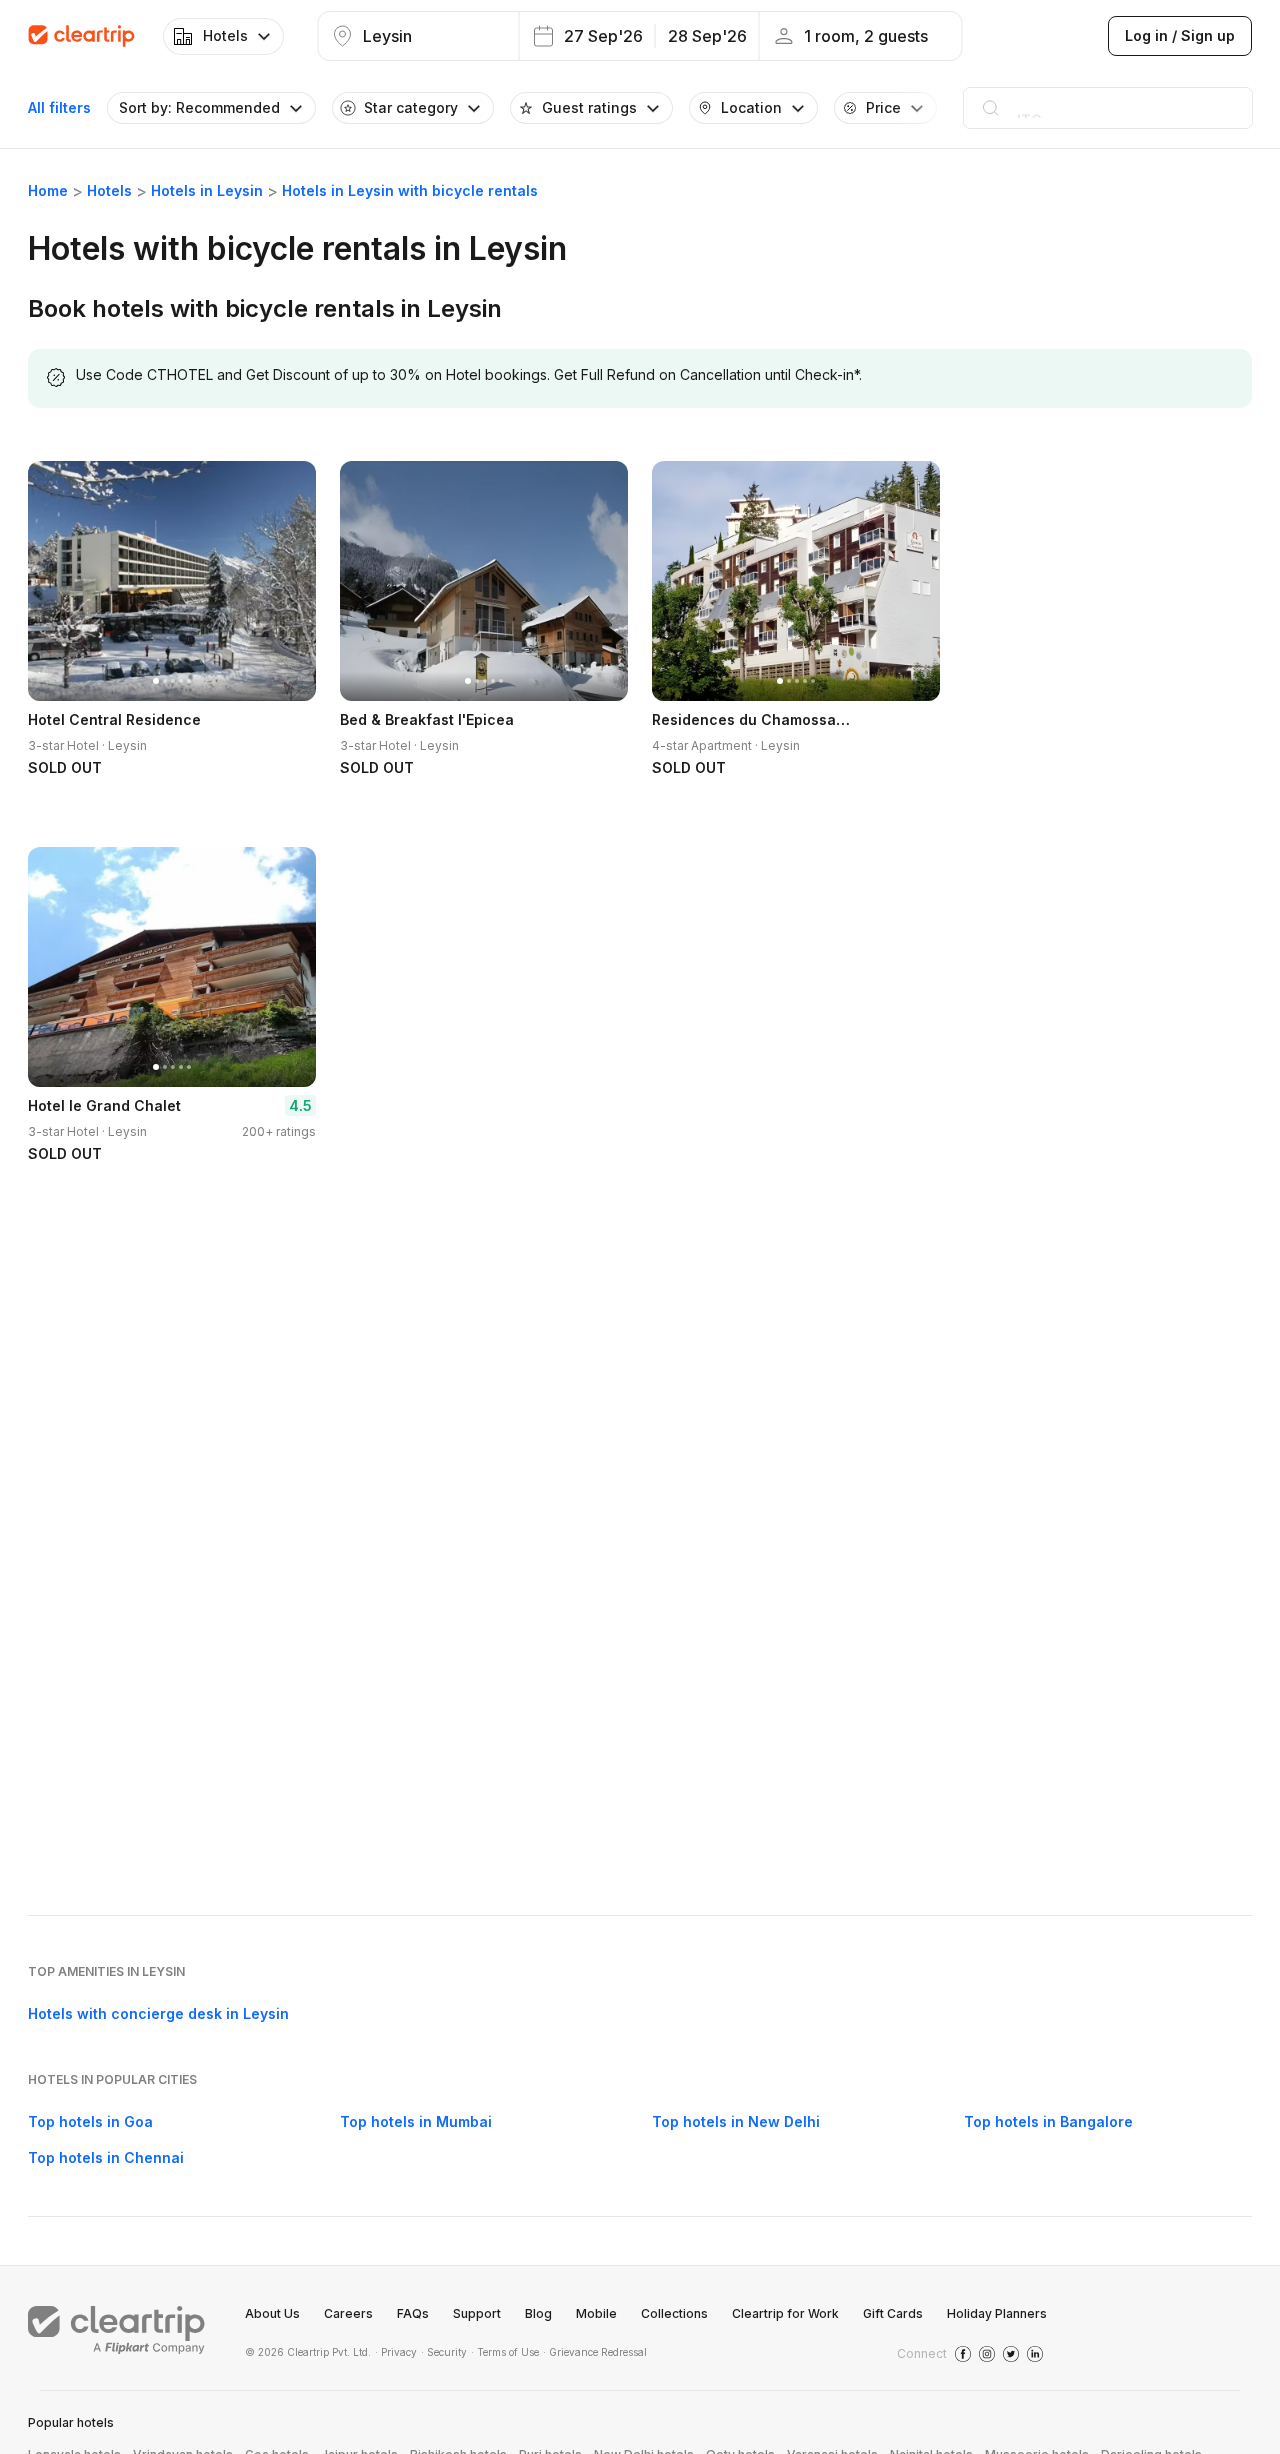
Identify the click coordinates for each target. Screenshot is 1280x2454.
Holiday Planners (997, 2313)
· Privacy (396, 2352)
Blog (538, 2313)
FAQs (413, 2313)
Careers (348, 2313)
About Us (272, 2313)
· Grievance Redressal (595, 2352)
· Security (444, 2352)
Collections (674, 2313)
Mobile (596, 2313)
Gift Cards (893, 2313)
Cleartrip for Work (785, 2313)
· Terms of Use (505, 2352)
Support (477, 2313)
